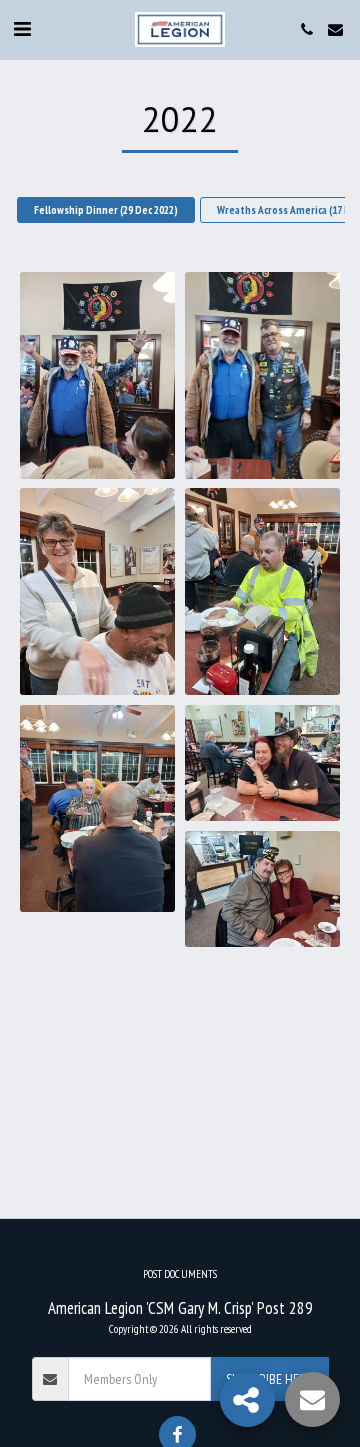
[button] (22, 29)
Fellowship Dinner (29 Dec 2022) (106, 210)
